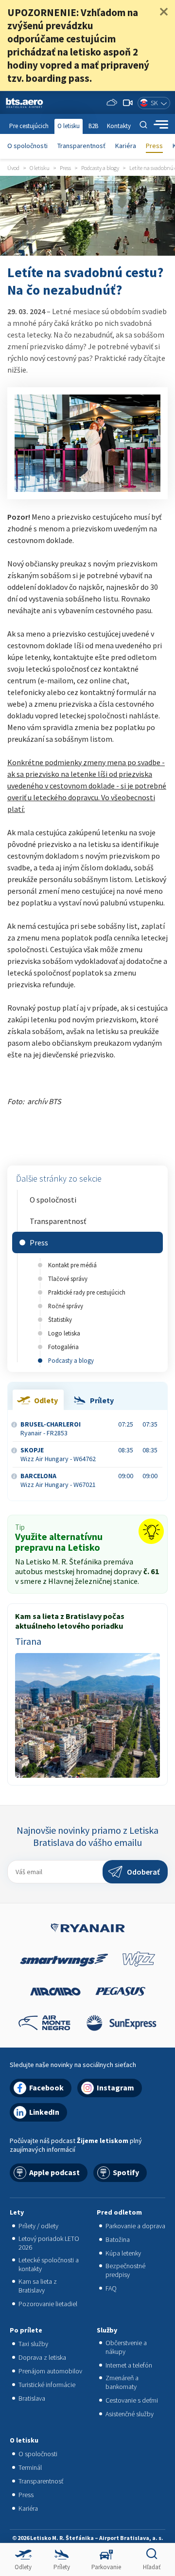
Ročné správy (66, 1306)
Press (154, 146)
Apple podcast (54, 2172)
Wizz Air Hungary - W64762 (58, 1454)
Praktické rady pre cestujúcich (87, 1292)
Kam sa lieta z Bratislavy (38, 2286)
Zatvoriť (164, 12)
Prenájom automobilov (50, 2371)
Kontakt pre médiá (72, 1265)
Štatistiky (60, 1319)
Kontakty (119, 126)
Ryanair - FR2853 (51, 1429)
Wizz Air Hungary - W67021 (58, 1480)
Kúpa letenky (123, 2253)
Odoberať (143, 1872)
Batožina (118, 2239)
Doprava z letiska (42, 2357)
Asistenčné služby (130, 2414)
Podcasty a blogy (71, 1360)
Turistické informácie (47, 2385)
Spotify (126, 2172)
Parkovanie (106, 2567)
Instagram (115, 2087)
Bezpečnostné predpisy (125, 2270)
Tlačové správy (68, 1279)
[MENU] (161, 125)
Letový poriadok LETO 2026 (49, 2243)
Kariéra (126, 146)
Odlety (23, 2567)
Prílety (62, 2567)
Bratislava (32, 2398)
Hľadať (152, 2567)
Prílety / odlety (38, 2226)
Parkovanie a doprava (135, 2226)
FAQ (111, 2288)
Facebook (46, 2087)
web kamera (128, 103)
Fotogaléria (63, 1347)
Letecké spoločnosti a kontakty (49, 2264)
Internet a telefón (129, 2365)
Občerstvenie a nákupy (126, 2347)
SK (154, 103)
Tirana (28, 1641)
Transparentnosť (81, 146)
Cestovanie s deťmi (132, 2400)
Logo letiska (64, 1333)
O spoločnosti (27, 146)
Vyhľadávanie (143, 125)
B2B (93, 126)
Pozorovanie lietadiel (48, 2304)
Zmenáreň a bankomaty (122, 2382)
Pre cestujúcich (29, 126)
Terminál (30, 2467)
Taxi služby (33, 2344)
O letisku (69, 126)
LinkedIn (44, 2112)
